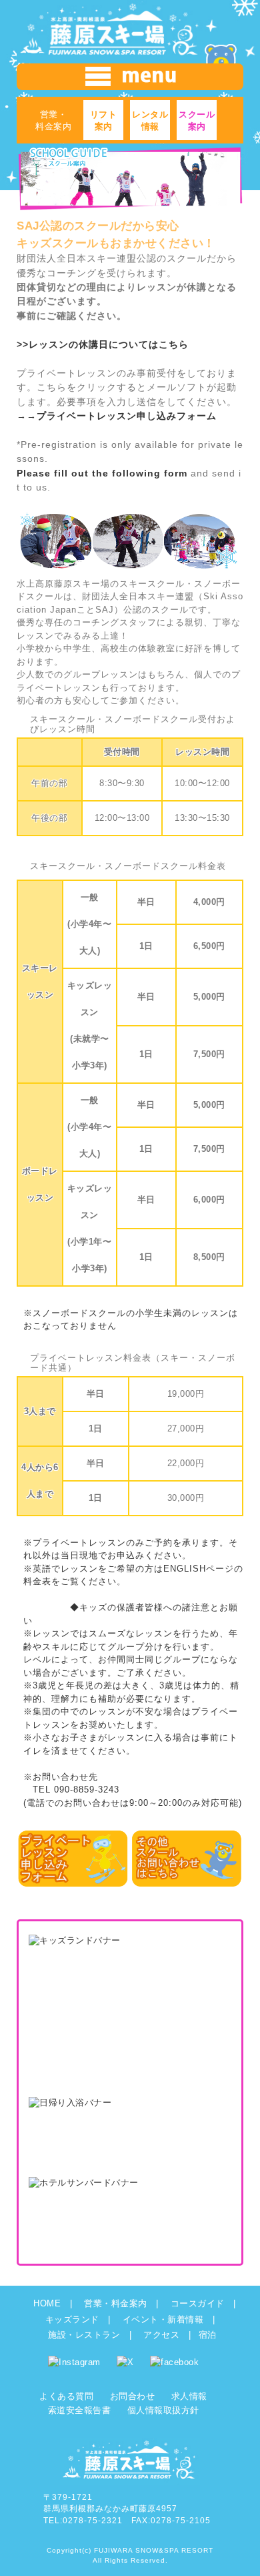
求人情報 (189, 2396)
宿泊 (208, 2335)
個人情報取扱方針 (163, 2410)
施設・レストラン (84, 2335)
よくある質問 (66, 2396)
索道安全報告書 (80, 2410)
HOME (47, 2303)
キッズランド (72, 2319)
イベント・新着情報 (163, 2319)
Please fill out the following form (102, 473)
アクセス (161, 2335)
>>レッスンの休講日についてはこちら (103, 344)
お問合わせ (133, 2396)
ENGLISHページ (199, 1569)
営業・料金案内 (116, 2303)
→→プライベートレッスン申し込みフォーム (117, 416)
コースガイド (198, 2303)
